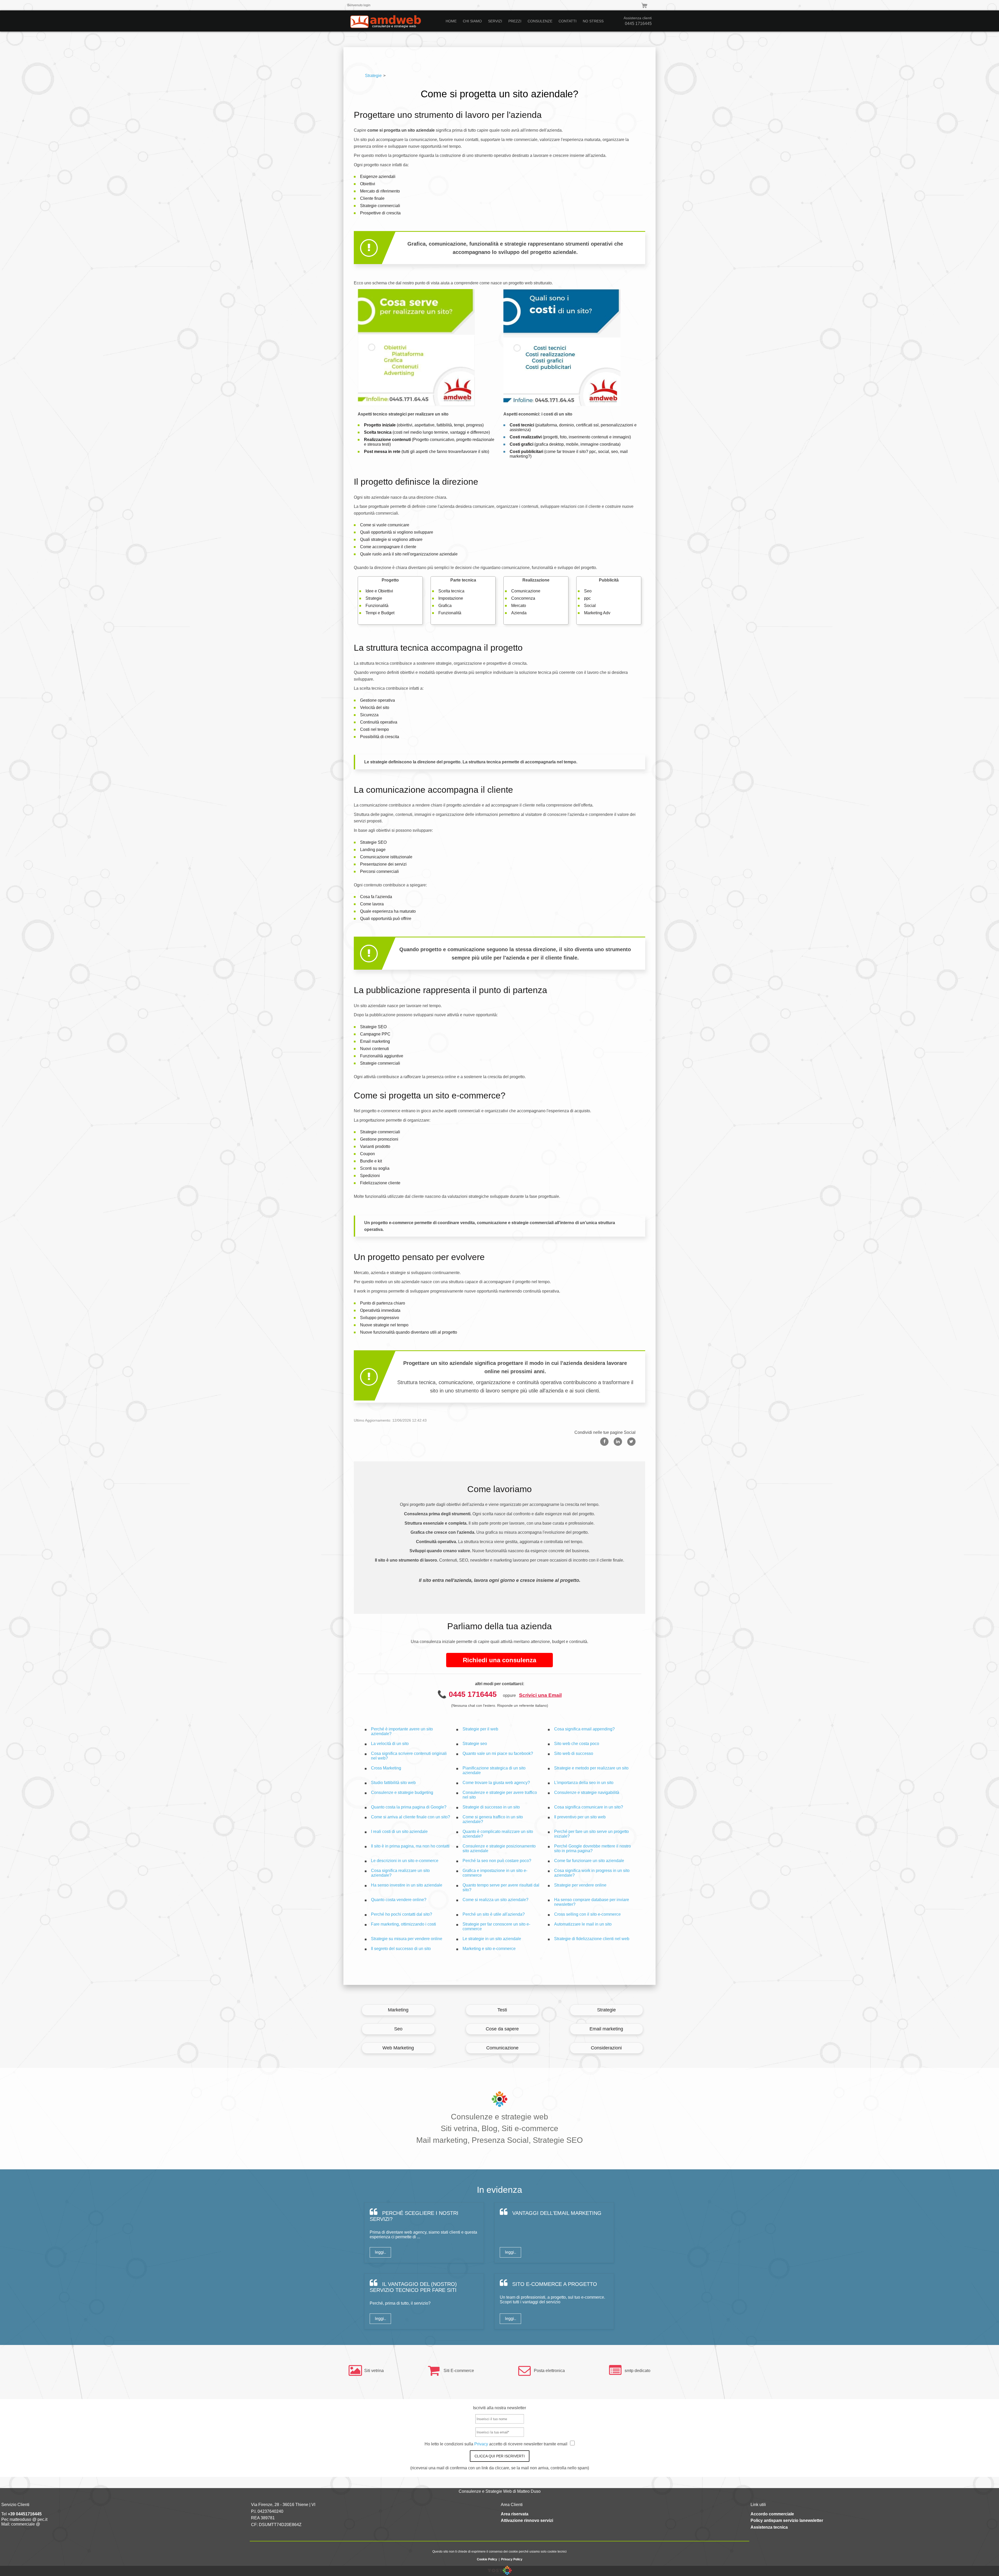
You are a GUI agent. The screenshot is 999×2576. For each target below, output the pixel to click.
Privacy (482, 2444)
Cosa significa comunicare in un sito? (589, 1807)
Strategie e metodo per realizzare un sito (591, 1768)
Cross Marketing (386, 1768)
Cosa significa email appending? (584, 1729)
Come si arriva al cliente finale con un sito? (411, 1817)
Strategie (373, 76)
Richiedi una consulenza (499, 1660)
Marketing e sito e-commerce (489, 1949)
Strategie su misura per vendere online (407, 1939)
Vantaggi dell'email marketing (556, 2213)
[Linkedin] (618, 1442)
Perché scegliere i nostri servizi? (414, 2216)
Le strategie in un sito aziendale (492, 1939)
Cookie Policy (487, 2559)
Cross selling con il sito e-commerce (587, 1914)
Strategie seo (475, 1744)
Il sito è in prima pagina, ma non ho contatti (410, 1846)
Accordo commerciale (772, 2514)
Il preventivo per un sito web (580, 1817)
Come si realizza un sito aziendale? (495, 1900)
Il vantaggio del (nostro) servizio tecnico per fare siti (413, 2287)
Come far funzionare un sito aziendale (589, 1861)
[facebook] (604, 1442)
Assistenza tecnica (769, 2527)
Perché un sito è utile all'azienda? (494, 1914)
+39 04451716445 (25, 2514)
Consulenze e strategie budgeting (402, 1792)
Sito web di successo (574, 1753)
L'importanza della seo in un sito (584, 1783)
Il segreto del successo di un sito (401, 1949)
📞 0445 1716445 (467, 1694)
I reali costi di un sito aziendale (399, 1832)
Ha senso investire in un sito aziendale (407, 1885)
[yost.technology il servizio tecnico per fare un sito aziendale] (500, 2574)
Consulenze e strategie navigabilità (587, 1792)
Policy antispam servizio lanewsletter (787, 2520)
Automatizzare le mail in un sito (583, 1924)
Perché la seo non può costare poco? (497, 1861)
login (367, 5)
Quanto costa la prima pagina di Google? (409, 1807)
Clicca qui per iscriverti (500, 2456)
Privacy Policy (512, 2559)
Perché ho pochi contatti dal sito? (402, 1914)
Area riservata (515, 2514)
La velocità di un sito (390, 1744)
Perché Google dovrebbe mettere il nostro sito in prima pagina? (593, 1848)
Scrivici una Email (540, 1695)
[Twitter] (631, 1442)
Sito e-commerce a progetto (554, 2284)
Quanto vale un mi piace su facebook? (498, 1753)
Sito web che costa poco (577, 1744)
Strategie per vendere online (580, 1885)
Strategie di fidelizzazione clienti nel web (592, 1939)
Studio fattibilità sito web (393, 1783)
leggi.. (380, 2252)
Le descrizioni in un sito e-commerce (405, 1861)
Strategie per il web (480, 1729)
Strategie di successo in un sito (491, 1807)
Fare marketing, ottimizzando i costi (404, 1924)
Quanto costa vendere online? (399, 1900)
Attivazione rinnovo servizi (527, 2520)
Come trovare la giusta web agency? (496, 1783)
